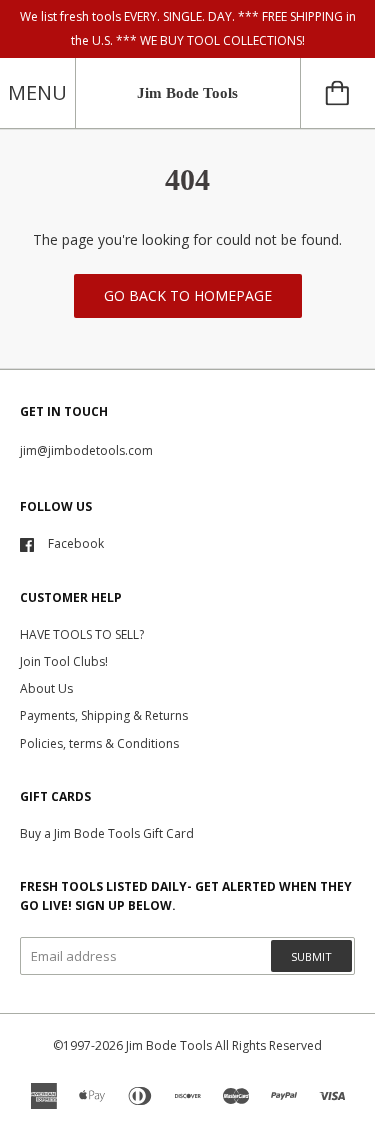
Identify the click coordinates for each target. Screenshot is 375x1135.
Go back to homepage (188, 295)
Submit (311, 956)
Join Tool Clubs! (64, 661)
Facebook (76, 543)
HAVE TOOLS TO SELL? (82, 634)
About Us (46, 688)
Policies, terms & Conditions (99, 743)
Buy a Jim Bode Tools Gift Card (107, 833)
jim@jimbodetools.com (86, 450)
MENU (37, 92)
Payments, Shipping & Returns (104, 715)
